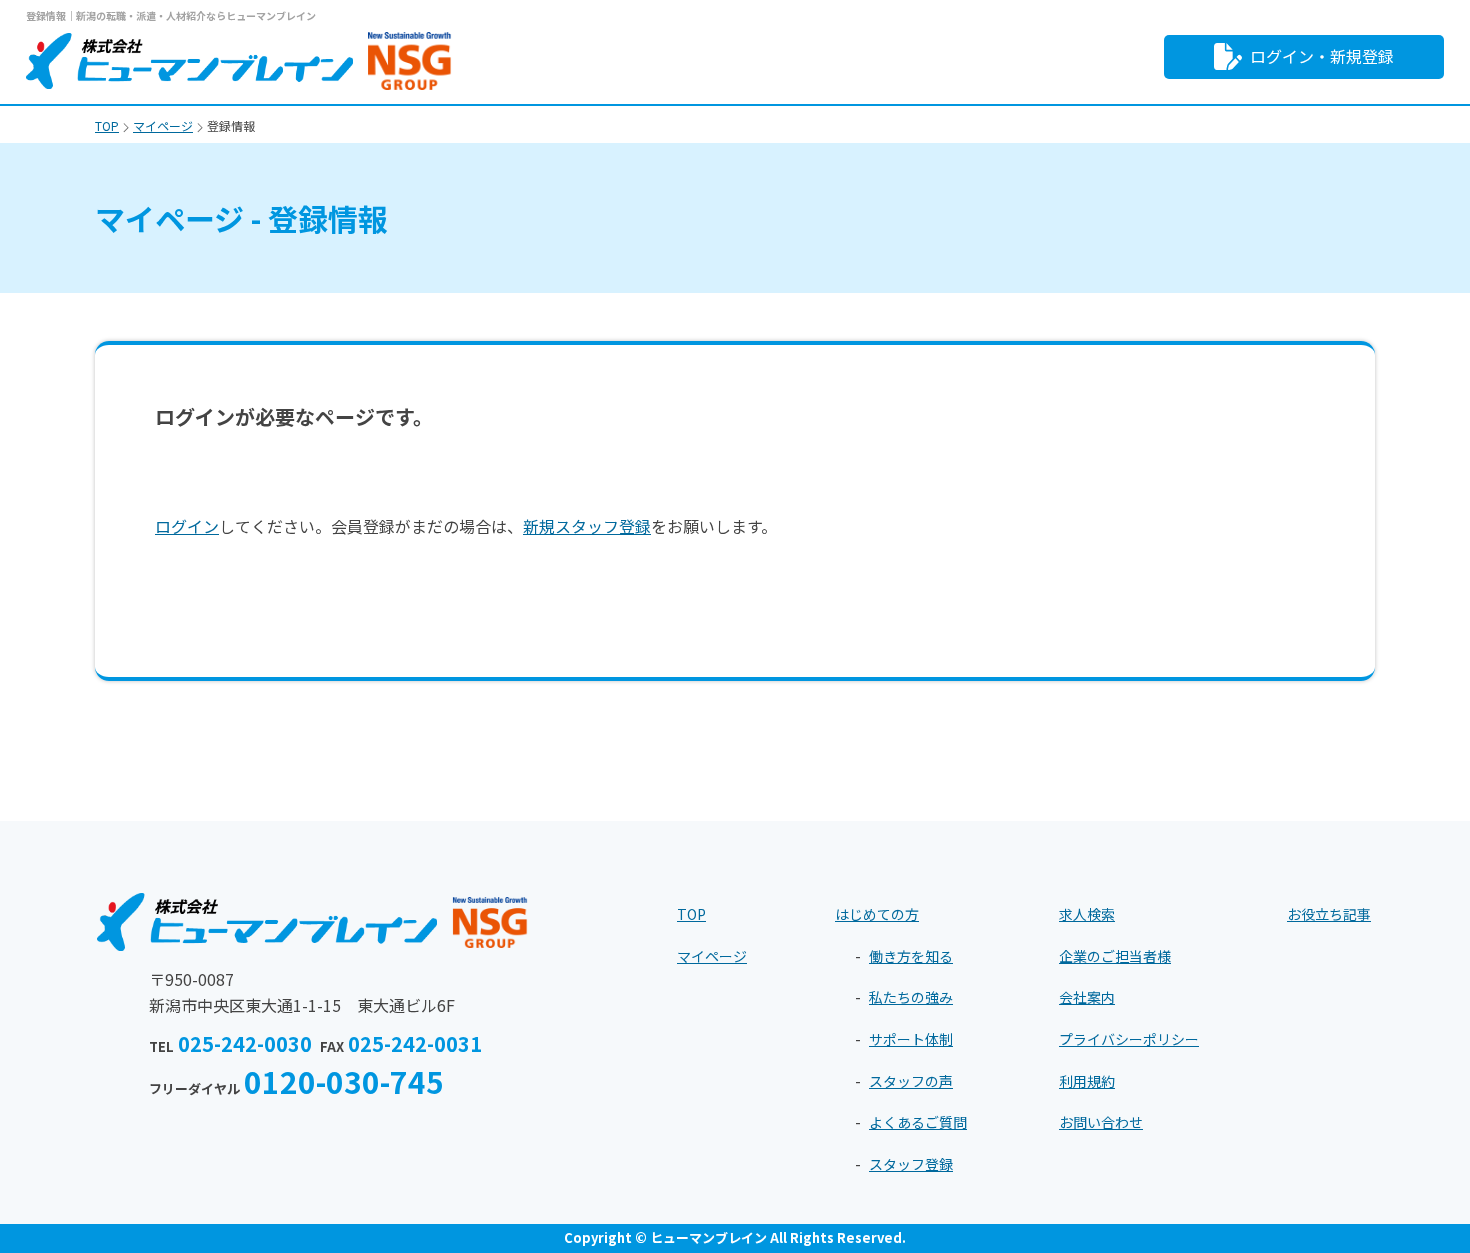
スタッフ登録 (911, 1164)
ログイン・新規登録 (1322, 56)
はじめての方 (877, 914)
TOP (691, 914)
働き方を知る (911, 956)
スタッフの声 (911, 1081)
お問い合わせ (1101, 1122)
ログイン (187, 526)
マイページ (712, 956)
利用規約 (1087, 1081)
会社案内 (1087, 997)
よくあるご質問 (918, 1122)
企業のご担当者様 (1115, 956)
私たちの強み (911, 997)
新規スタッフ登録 (587, 526)
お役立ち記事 (1329, 914)
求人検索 (1087, 914)
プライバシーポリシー (1129, 1039)
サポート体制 (911, 1039)
